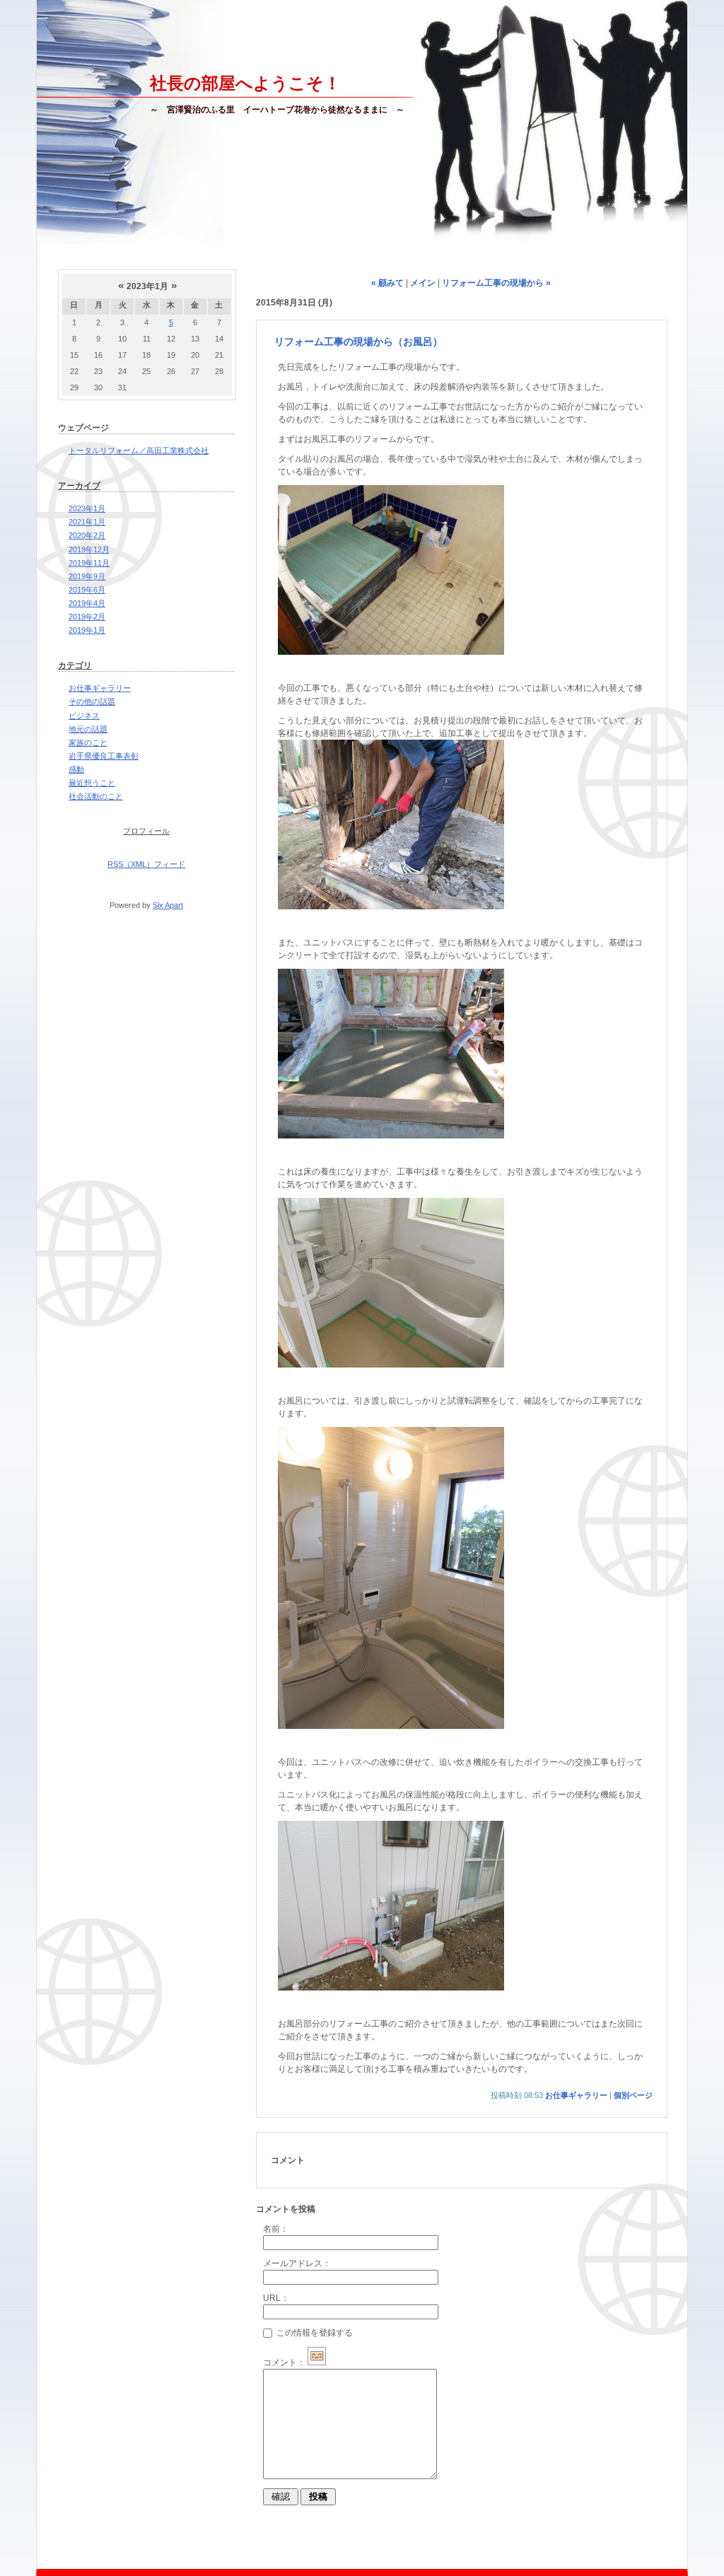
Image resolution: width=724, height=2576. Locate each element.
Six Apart (168, 905)
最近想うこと (92, 783)
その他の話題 (92, 701)
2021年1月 (87, 522)
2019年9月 (87, 576)
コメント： (284, 2362)
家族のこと (88, 742)
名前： (276, 2229)
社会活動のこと (96, 796)
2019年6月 (87, 590)
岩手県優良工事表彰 (104, 756)
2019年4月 (87, 603)
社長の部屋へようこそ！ (245, 83)
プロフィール (146, 831)
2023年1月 (87, 508)
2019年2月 (87, 617)
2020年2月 (87, 535)
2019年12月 (89, 549)
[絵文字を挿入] (317, 2362)
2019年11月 (89, 563)
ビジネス (84, 716)
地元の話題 (88, 729)
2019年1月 (87, 630)
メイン (423, 283)
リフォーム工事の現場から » (496, 283)
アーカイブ (79, 486)
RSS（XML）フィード (146, 864)
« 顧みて (387, 283)
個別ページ (633, 2095)
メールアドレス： (297, 2263)
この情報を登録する (314, 2333)
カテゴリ (75, 665)
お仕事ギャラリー (100, 688)
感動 (76, 769)
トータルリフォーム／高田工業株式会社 (139, 450)
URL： (276, 2298)
